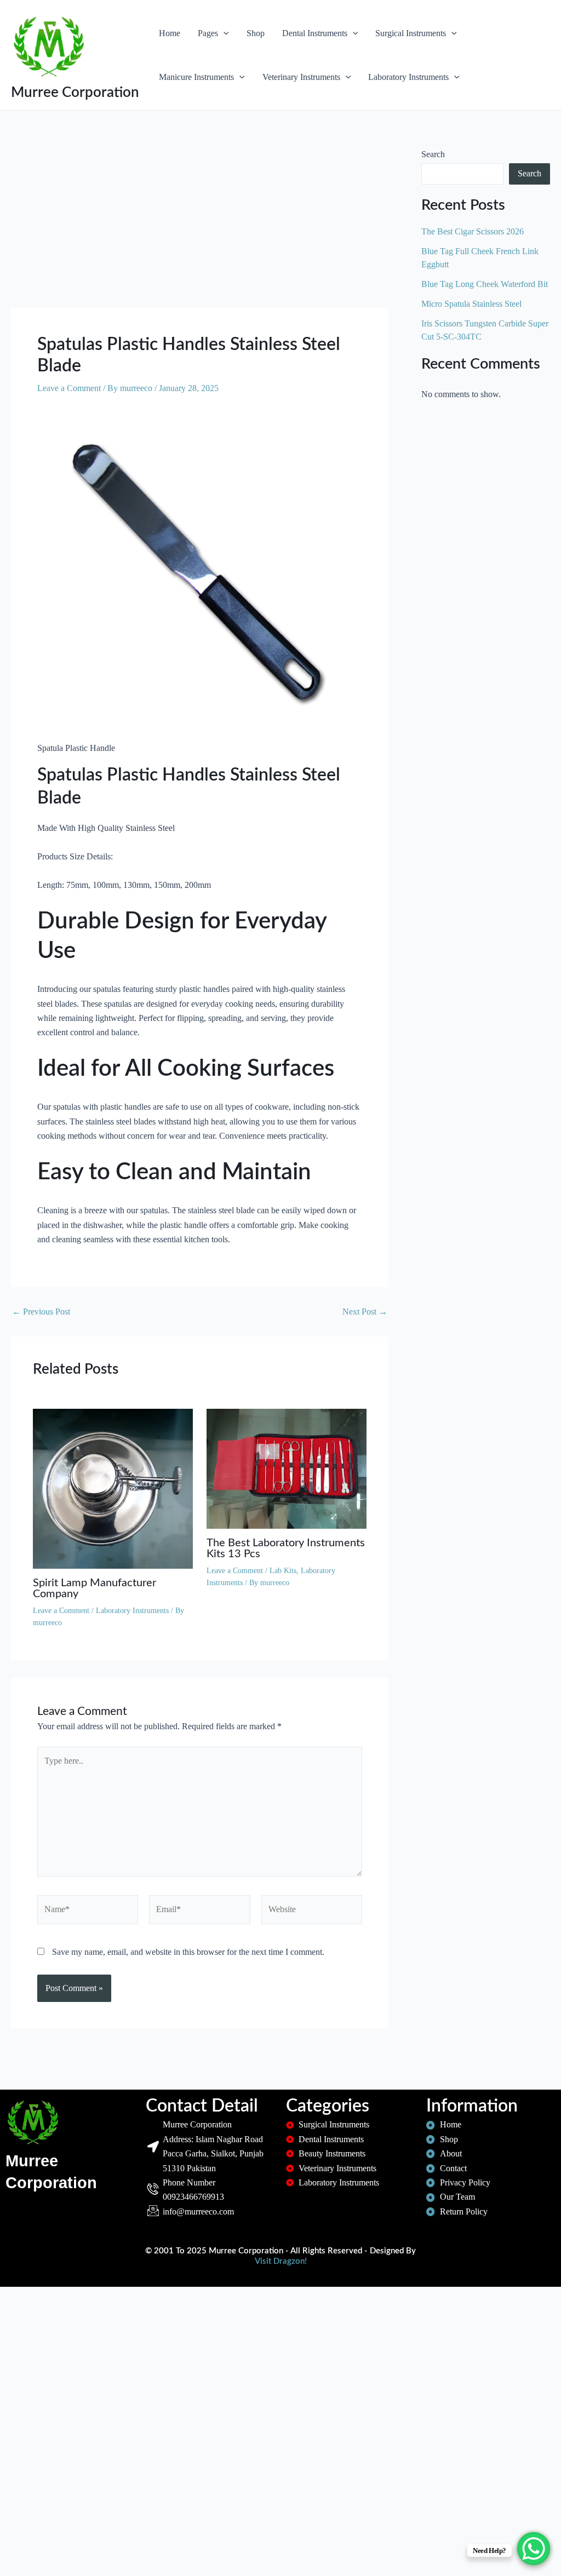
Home (170, 33)
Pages (208, 33)
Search (433, 154)
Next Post (365, 1312)
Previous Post (41, 1312)
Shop (256, 33)
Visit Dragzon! (281, 2261)
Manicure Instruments (196, 77)
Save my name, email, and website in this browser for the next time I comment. (188, 1952)
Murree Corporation (75, 93)
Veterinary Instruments (301, 77)
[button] (224, 33)
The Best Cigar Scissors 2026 (473, 231)
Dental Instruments (315, 33)
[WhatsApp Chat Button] (534, 2549)
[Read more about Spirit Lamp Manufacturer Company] (113, 1488)
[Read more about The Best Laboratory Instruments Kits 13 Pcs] (287, 1468)
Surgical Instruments (411, 33)
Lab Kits (283, 1571)
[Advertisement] (200, 227)
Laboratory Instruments (408, 77)
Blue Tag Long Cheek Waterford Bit (485, 284)
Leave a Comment (69, 388)
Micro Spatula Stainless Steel (471, 304)
